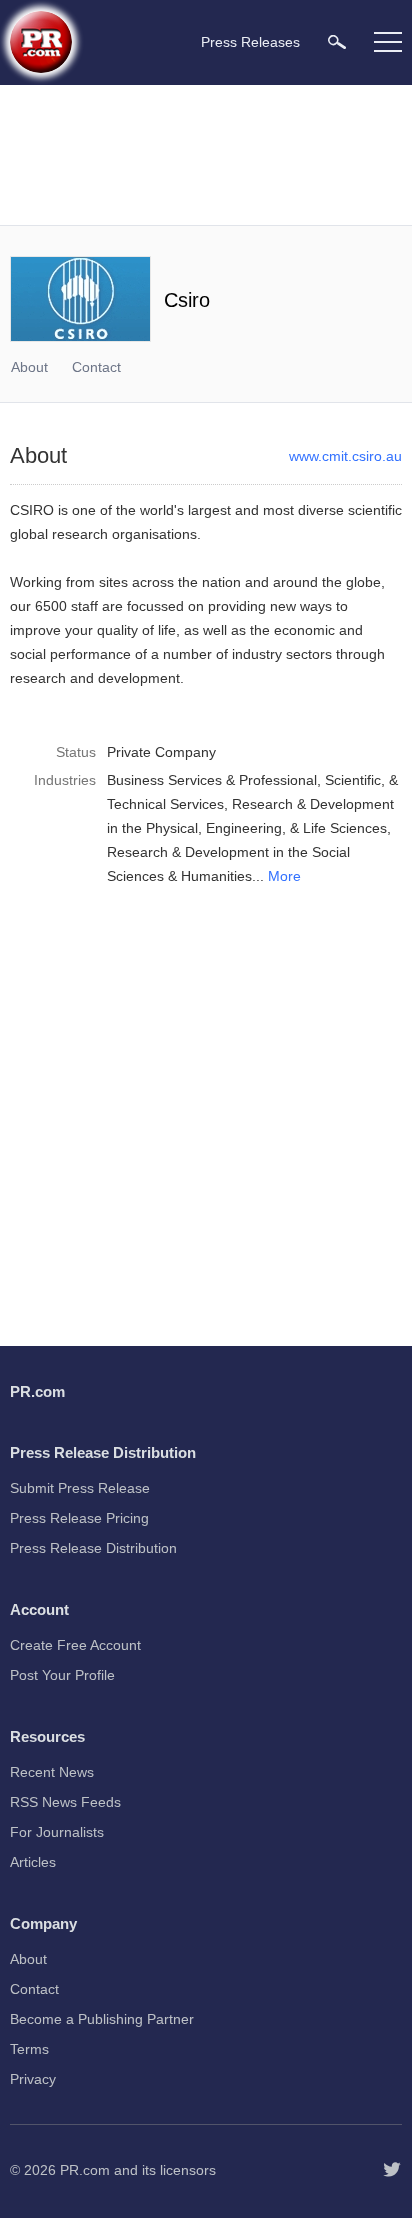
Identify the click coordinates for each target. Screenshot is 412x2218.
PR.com (85, 2170)
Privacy (33, 2079)
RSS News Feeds (65, 1802)
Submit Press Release (80, 1488)
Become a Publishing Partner (102, 2019)
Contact (96, 367)
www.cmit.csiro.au (345, 456)
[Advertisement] (206, 155)
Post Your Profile (62, 1675)
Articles (33, 1862)
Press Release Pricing (79, 1518)
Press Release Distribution (93, 1548)
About (29, 367)
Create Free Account (75, 1645)
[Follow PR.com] (392, 2170)
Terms (29, 2049)
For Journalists (57, 1832)
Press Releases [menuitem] (250, 42)
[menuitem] (337, 41)
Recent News (52, 1772)
